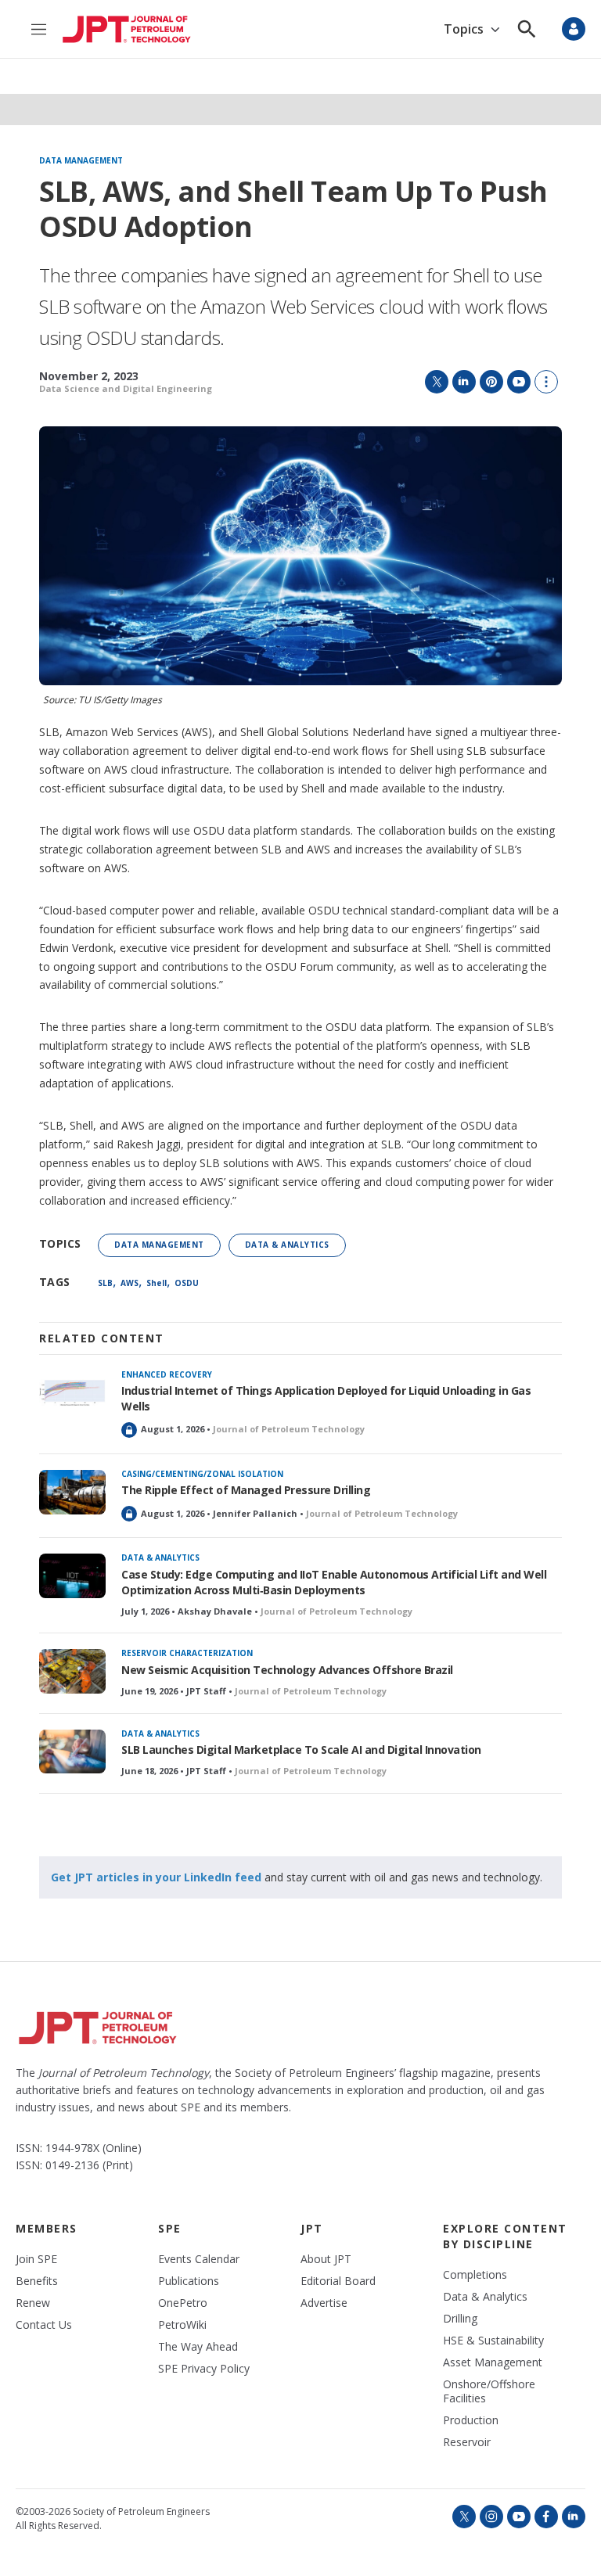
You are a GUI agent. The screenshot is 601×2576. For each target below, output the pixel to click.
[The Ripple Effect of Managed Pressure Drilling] (72, 1492)
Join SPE (36, 2259)
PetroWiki (182, 2325)
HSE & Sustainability (493, 2341)
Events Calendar (199, 2259)
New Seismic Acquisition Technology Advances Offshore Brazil (287, 1670)
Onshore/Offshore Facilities (489, 2391)
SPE (170, 2228)
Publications (189, 2281)
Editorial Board (338, 2281)
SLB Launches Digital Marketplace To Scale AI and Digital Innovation (301, 1750)
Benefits (37, 2281)
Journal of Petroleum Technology (289, 1429)
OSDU (187, 1283)
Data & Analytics (287, 1245)
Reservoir (467, 2442)
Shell (157, 1283)
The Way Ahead (198, 2347)
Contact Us (44, 2325)
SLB (105, 1283)
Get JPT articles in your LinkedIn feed (156, 1877)
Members (47, 2228)
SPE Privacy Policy (204, 2369)
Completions (475, 2275)
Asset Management (493, 2362)
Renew (33, 2303)
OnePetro (183, 2303)
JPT (312, 2228)
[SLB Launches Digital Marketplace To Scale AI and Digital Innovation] (72, 1752)
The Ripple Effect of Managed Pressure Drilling (246, 1490)
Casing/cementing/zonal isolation (202, 1474)
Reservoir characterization (187, 1653)
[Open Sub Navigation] (495, 29)
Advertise (324, 2303)
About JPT (326, 2259)
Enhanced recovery (167, 1374)
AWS (130, 1283)
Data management (81, 161)
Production (471, 2420)
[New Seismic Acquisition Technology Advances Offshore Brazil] (72, 1671)
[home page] (127, 29)
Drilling (460, 2319)
